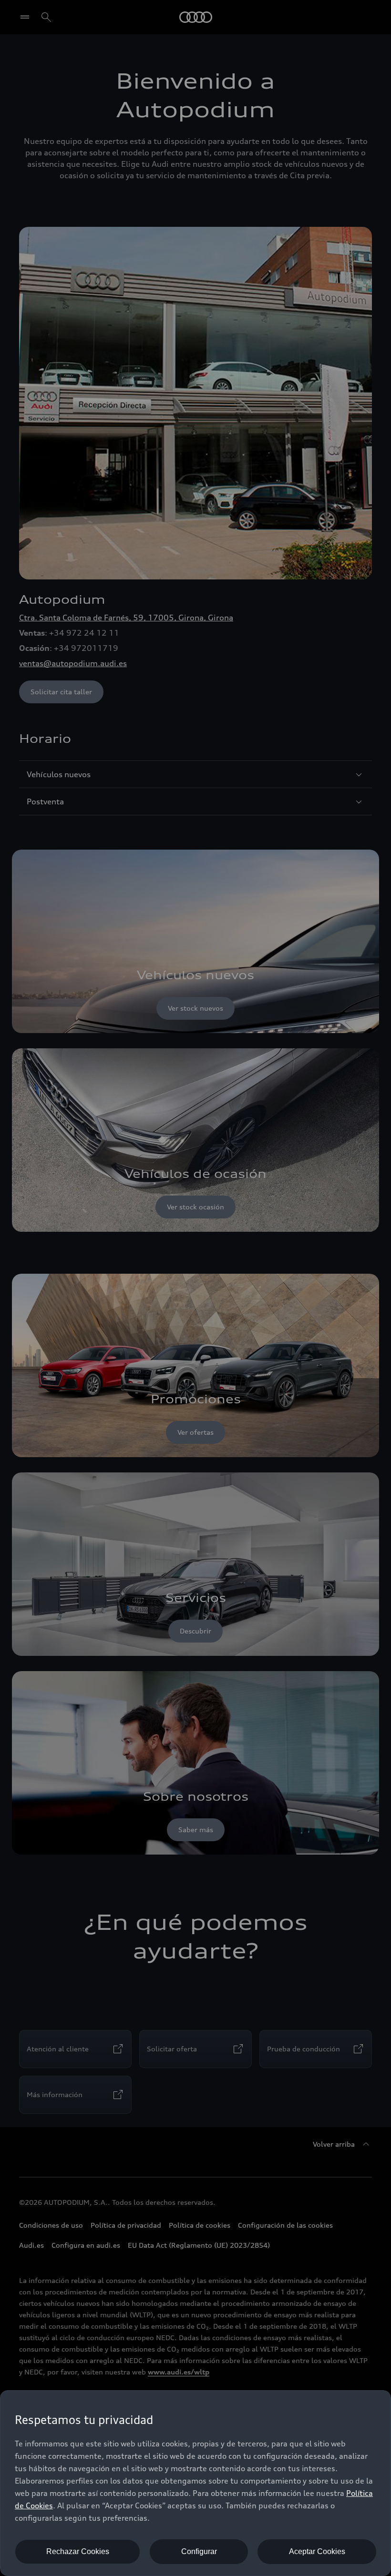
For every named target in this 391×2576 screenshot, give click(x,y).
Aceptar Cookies (317, 2551)
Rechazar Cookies (78, 2551)
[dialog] (195, 2483)
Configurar (199, 2551)
